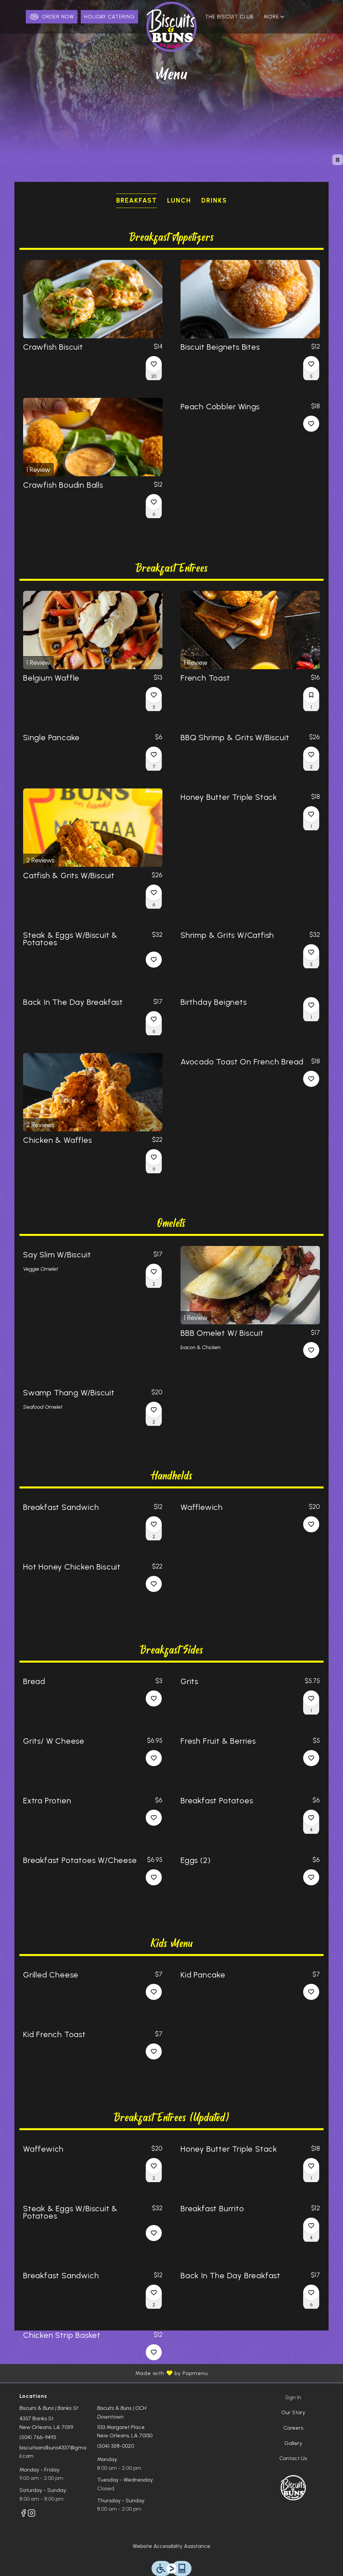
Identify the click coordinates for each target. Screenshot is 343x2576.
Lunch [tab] (179, 200)
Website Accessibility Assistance (171, 2546)
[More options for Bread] (154, 1698)
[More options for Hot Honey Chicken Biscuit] (154, 1584)
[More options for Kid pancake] (311, 1992)
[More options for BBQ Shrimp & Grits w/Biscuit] (311, 755)
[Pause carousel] (338, 160)
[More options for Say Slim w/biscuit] (154, 1272)
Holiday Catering (109, 17)
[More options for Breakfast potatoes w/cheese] (154, 1877)
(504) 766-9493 (38, 2437)
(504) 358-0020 (116, 2446)
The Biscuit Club (229, 17)
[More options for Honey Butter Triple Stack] (311, 814)
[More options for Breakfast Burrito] (311, 2226)
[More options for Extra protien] (154, 1818)
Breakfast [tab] (137, 200)
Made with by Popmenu (107, 2373)
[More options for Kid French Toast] (154, 2051)
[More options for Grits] (311, 1698)
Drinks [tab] (214, 200)
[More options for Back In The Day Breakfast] (154, 1019)
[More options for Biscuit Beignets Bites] (311, 364)
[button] (275, 17)
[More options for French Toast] (311, 695)
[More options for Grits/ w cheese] (154, 1758)
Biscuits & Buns (293, 2488)
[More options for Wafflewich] (311, 1524)
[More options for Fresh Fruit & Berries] (311, 1758)
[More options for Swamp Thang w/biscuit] (154, 1410)
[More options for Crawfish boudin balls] (154, 502)
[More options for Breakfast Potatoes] (311, 1818)
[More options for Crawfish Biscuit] (154, 364)
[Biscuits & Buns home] (171, 27)
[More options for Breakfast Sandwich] (154, 1524)
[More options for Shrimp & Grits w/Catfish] (311, 952)
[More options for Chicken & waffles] (154, 1157)
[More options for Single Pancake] (154, 755)
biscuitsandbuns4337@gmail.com (53, 2452)
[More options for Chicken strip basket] (154, 2352)
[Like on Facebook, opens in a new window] (23, 2514)
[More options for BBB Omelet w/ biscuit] (311, 1350)
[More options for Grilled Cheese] (154, 1992)
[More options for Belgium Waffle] (154, 695)
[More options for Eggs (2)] (311, 1877)
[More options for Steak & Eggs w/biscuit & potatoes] (154, 960)
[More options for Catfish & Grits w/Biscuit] (154, 893)
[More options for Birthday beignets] (311, 1005)
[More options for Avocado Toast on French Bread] (311, 1079)
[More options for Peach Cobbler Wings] (311, 424)
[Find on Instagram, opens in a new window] (31, 2514)
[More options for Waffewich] (154, 2166)
